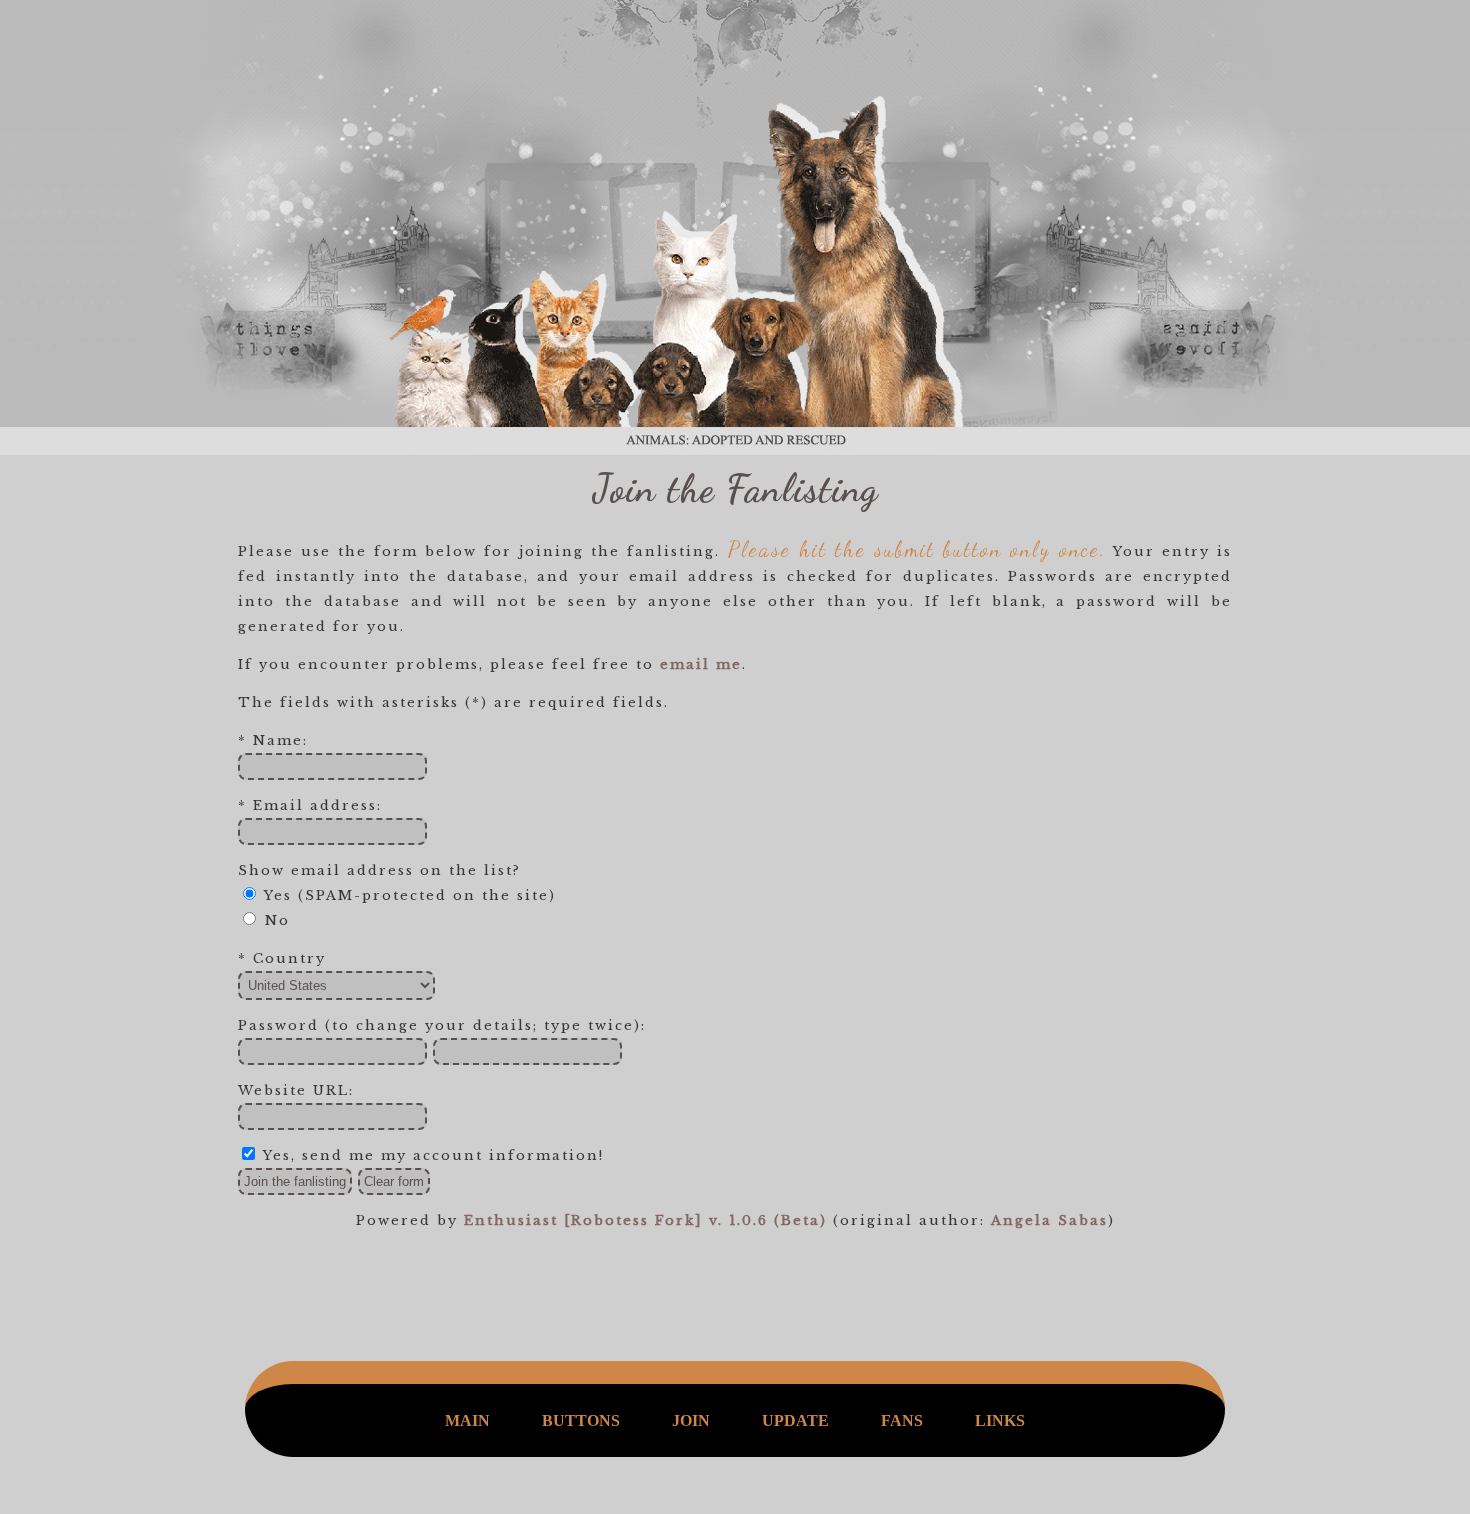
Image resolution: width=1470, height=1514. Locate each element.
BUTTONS (581, 1420)
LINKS (1000, 1420)
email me (701, 664)
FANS (902, 1420)
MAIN (467, 1420)
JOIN (691, 1420)
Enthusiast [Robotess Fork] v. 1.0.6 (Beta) (645, 1220)
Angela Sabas (1049, 1220)
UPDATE (795, 1420)
